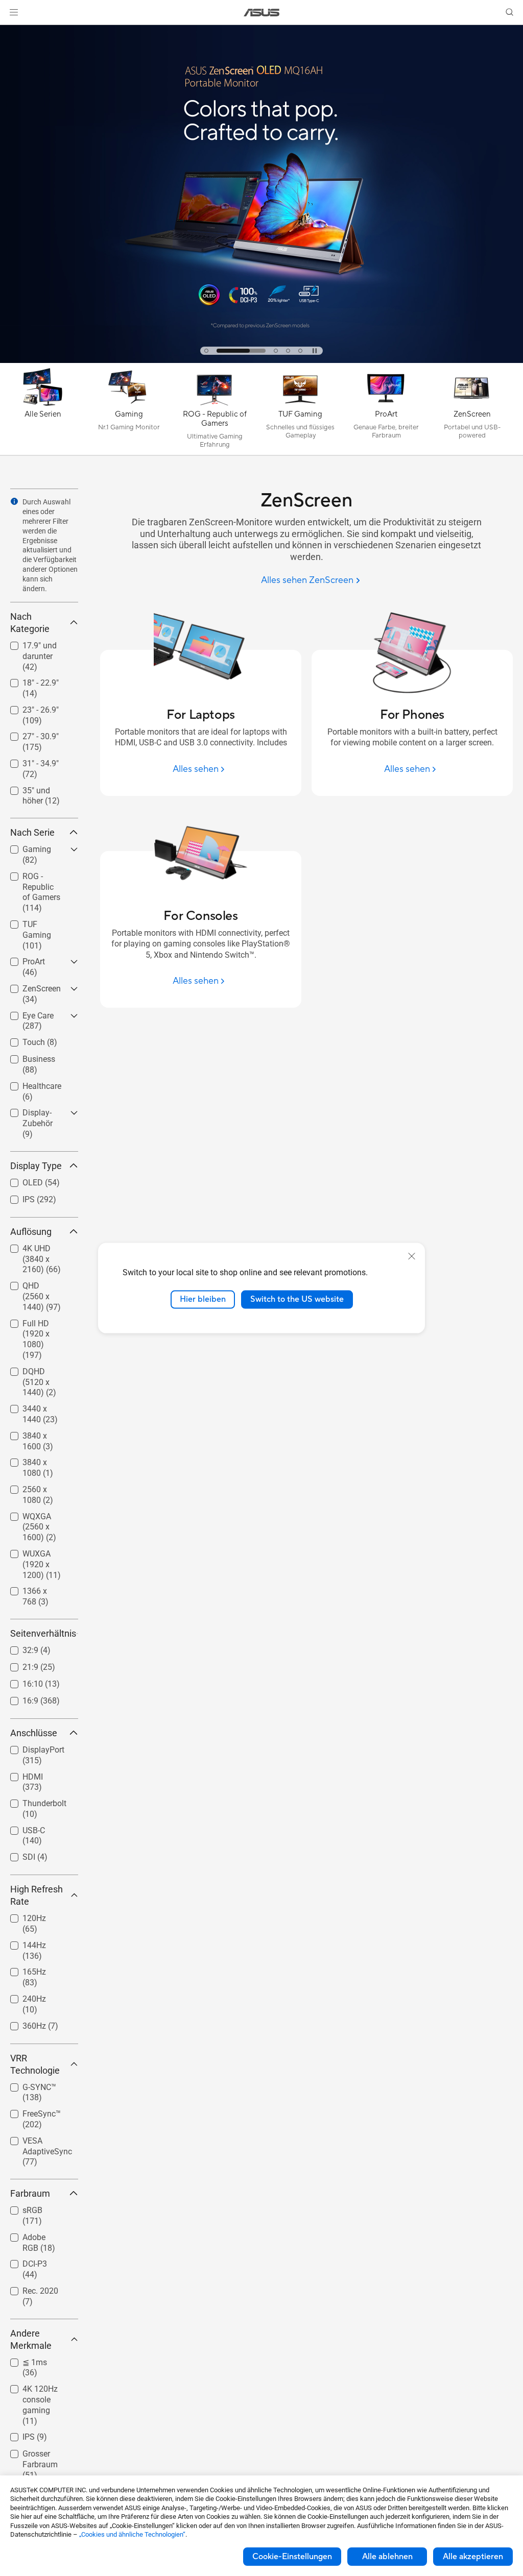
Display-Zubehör (25, 1114)
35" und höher (35, 788)
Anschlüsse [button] (34, 1733)
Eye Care (26, 1013)
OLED (20, 1180)
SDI (17, 1854)
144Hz (22, 1943)
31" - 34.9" (28, 761)
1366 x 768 (30, 1588)
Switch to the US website (297, 1299)
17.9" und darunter (27, 647)
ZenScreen (29, 986)
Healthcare (30, 1084)
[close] (412, 1256)
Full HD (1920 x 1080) (38, 1325)
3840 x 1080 (33, 1460)
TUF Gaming (33, 922)
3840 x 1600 (33, 1433)
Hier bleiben (203, 1299)
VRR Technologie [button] (35, 2064)
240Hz (22, 1996)
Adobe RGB (31, 2235)
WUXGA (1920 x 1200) (39, 1555)
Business (27, 1056)
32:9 (18, 1648)
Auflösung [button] (31, 1232)
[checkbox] (44, 657)
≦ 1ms (22, 2360)
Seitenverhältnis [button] (43, 1633)
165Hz (22, 1969)
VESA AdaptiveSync (35, 2142)
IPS (16, 1197)
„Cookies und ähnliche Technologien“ (132, 2534)
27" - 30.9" (28, 734)
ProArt (21, 959)
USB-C (21, 1828)
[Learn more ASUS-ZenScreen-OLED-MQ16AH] (261, 360)
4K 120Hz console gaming (39, 2390)
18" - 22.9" (28, 680)
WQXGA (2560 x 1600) (39, 1518)
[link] (262, 13)
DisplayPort (31, 1747)
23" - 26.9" (28, 707)
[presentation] (14, 501)
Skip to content (12, 31)
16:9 (18, 1698)
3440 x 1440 (33, 1406)
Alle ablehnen (387, 2557)
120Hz (22, 1916)
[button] (14, 12)
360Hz (22, 2023)
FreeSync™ (29, 2111)
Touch (21, 1040)
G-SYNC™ (27, 2085)
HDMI (20, 1774)
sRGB (20, 2208)
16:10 (20, 1681)
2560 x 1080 (33, 1487)
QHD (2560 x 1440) (33, 1287)
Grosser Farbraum (28, 2455)
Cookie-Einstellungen (292, 2557)
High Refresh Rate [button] (37, 1895)
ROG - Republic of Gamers (37, 878)
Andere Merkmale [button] (31, 2339)
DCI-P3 (22, 2261)
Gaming (25, 847)
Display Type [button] (36, 1166)
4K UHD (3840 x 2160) (39, 1250)
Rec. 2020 (28, 2288)
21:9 (18, 1664)
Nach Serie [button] (32, 832)
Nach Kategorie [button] (30, 623)
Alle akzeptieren (473, 2557)
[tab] (206, 351)
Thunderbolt (32, 1801)
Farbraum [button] (30, 2193)
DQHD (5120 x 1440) (36, 1373)
